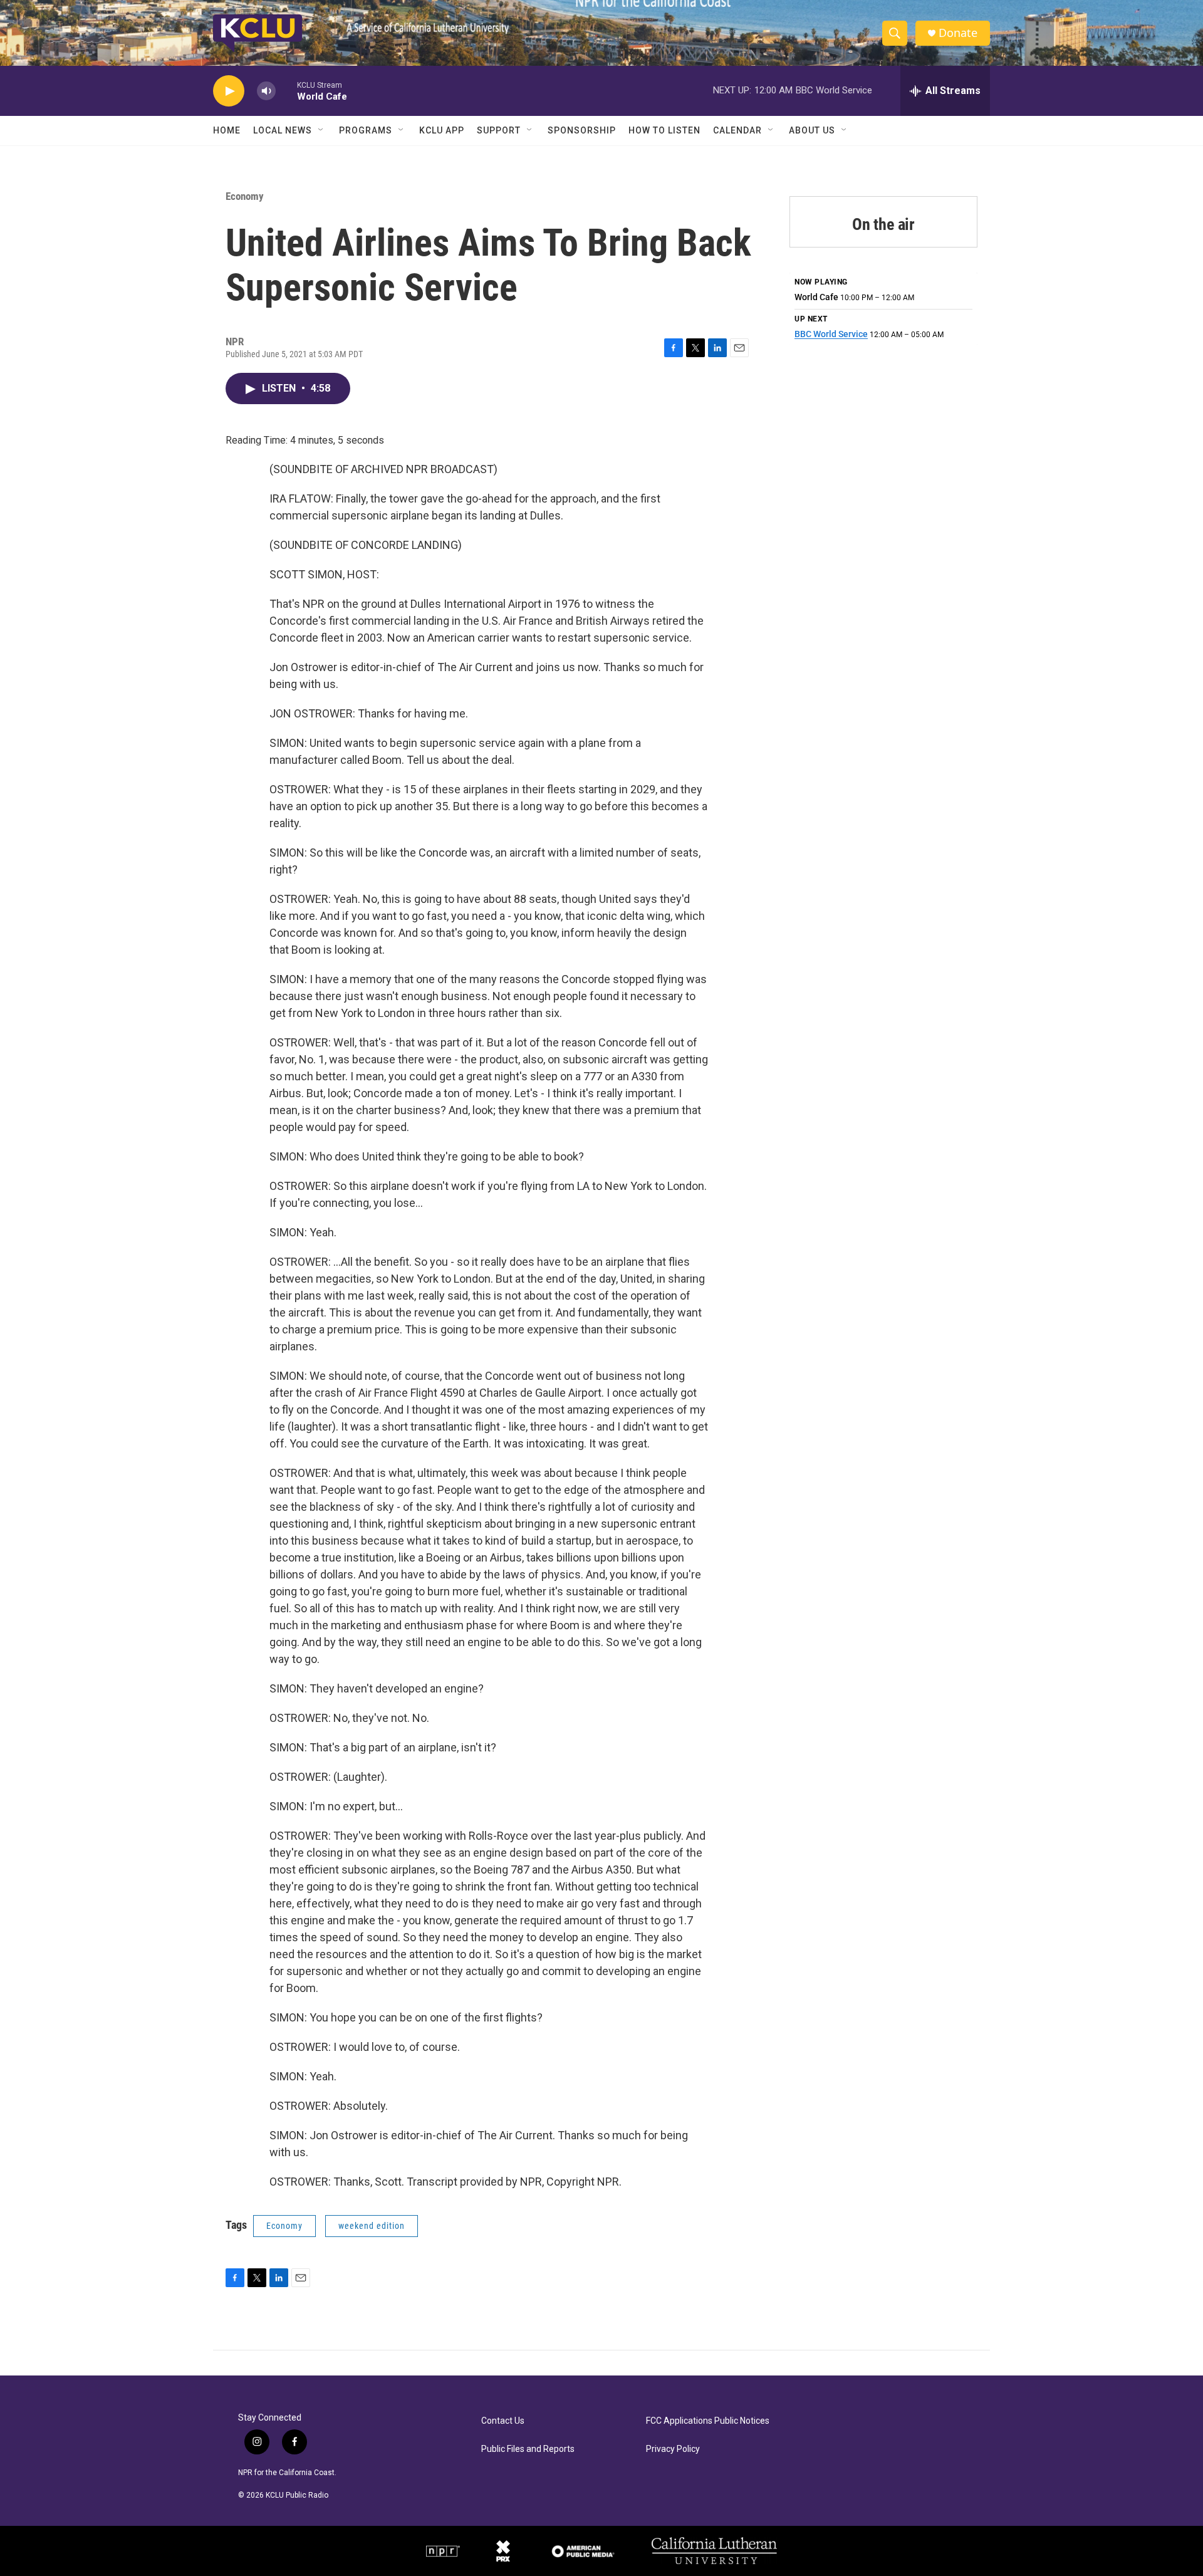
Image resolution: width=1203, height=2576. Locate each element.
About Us (812, 130)
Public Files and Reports (528, 2449)
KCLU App (442, 130)
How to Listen (664, 130)
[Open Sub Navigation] (321, 130)
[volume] (266, 91)
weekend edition (372, 2226)
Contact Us (503, 2421)
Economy (245, 196)
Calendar (737, 130)
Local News (283, 130)
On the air (883, 224)
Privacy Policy (673, 2449)
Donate (958, 33)
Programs (366, 130)
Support (499, 130)
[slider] (286, 91)
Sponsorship (582, 130)
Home (227, 130)
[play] (229, 91)
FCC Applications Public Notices (708, 2421)
